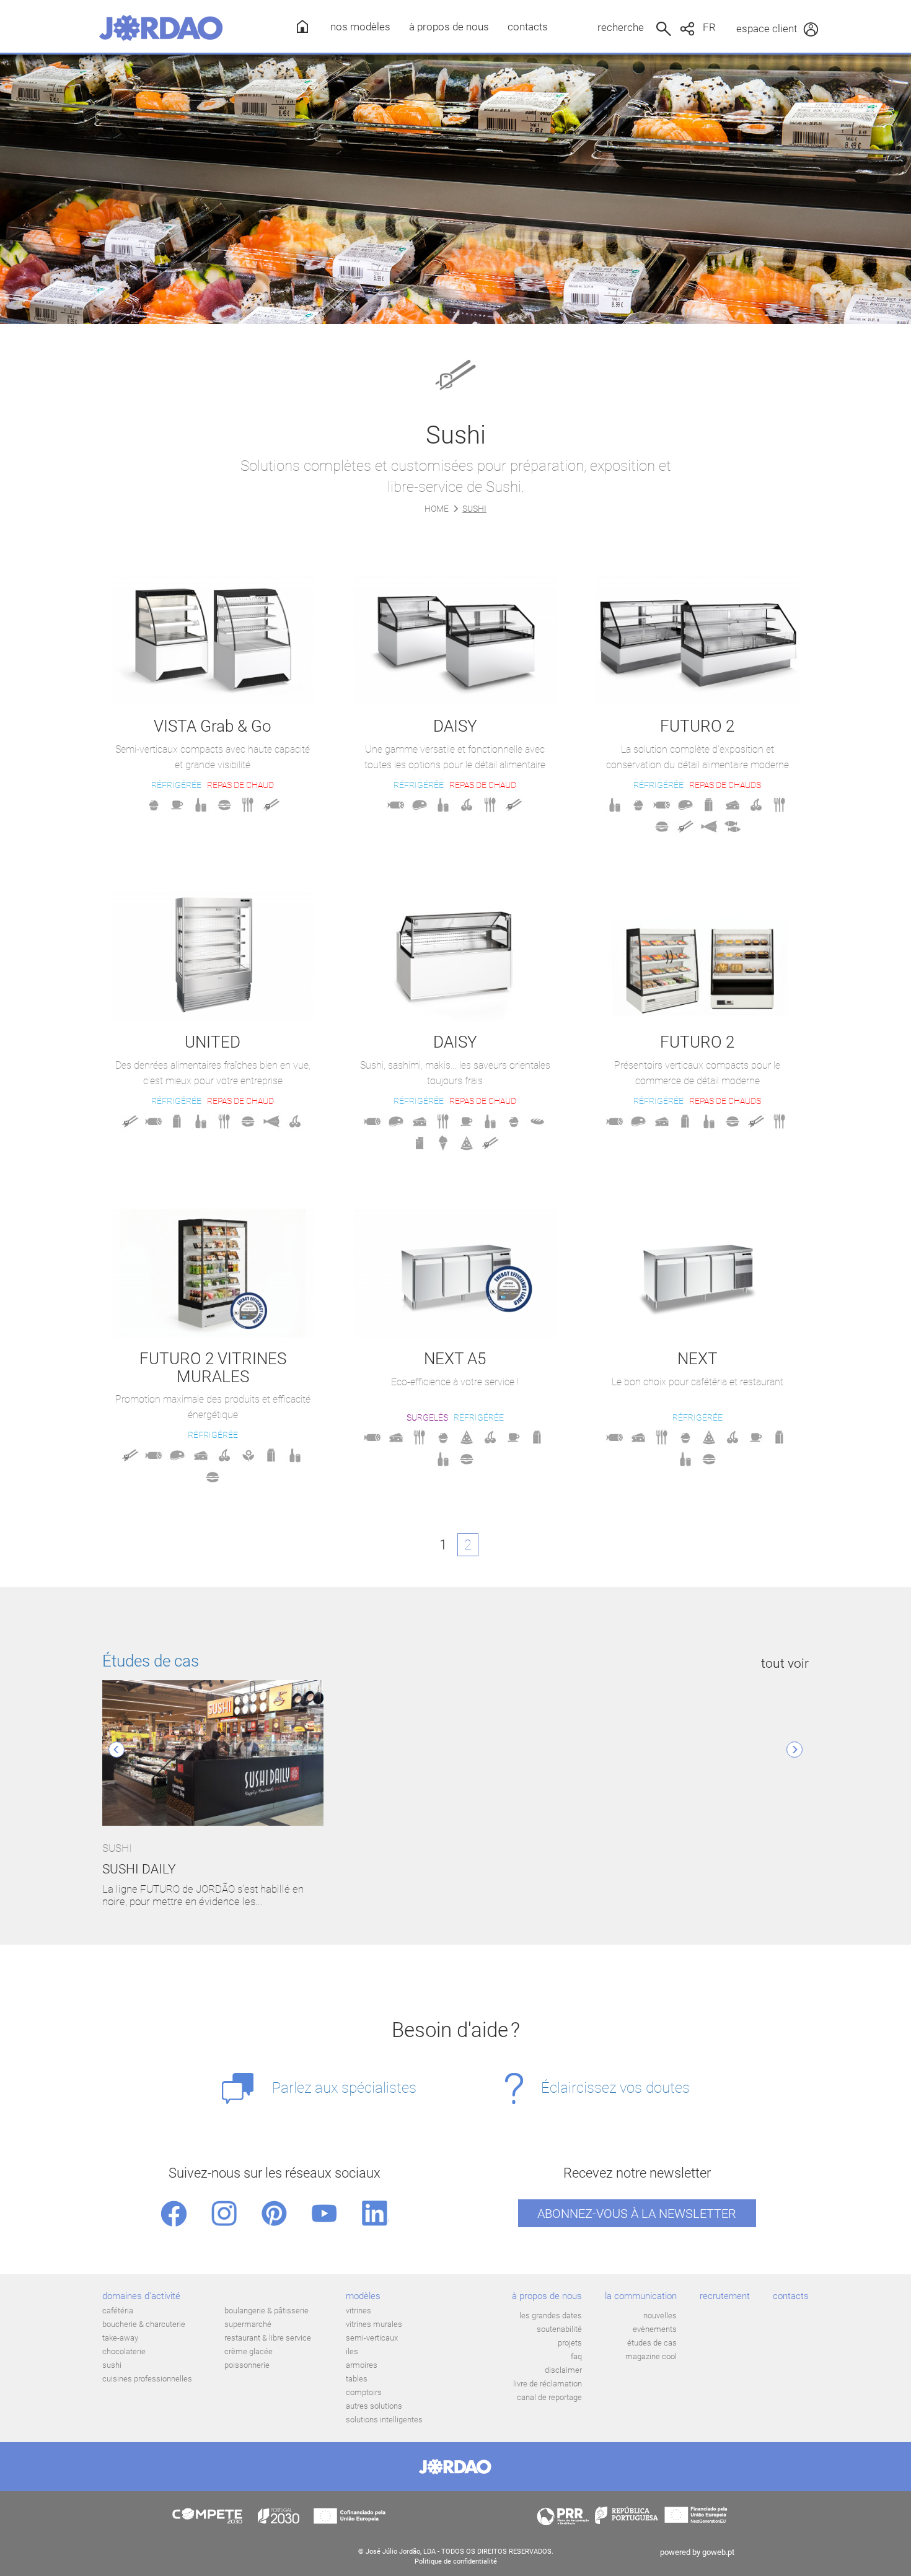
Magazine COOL (651, 2356)
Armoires (362, 2365)
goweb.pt (718, 2552)
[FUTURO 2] (698, 641)
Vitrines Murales (374, 2324)
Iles (352, 2351)
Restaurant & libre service (268, 2338)
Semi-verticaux (372, 2338)
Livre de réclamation (548, 2384)
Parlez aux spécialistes (344, 2088)
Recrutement (725, 2296)
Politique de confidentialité (456, 2561)
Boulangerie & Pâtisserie (266, 2311)
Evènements (655, 2329)
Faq (576, 2356)
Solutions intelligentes (384, 2420)
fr (709, 27)
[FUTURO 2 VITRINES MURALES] (213, 1273)
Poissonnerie (247, 2365)
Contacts (528, 27)
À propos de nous (449, 27)
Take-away (120, 2338)
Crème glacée (249, 2351)
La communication (641, 2296)
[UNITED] (213, 957)
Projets (570, 2343)
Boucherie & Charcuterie (144, 2324)
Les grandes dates (551, 2315)
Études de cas (151, 1661)
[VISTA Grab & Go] (213, 641)
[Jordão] (161, 28)
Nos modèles (360, 27)
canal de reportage (549, 2397)
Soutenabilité (559, 2329)
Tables (357, 2379)
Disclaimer (563, 2370)
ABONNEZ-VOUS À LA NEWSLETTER (637, 2214)
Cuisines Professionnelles (147, 2379)
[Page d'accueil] (298, 26)
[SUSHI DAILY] (213, 1754)
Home (437, 509)
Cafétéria (118, 2311)
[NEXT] (698, 1273)
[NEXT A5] (455, 1273)
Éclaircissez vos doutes (615, 2088)
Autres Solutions (374, 2406)
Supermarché (248, 2324)
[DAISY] (455, 641)
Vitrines (359, 2311)
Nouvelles (660, 2315)
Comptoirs (364, 2392)
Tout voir (785, 1663)
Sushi (112, 2365)
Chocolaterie (124, 2351)
